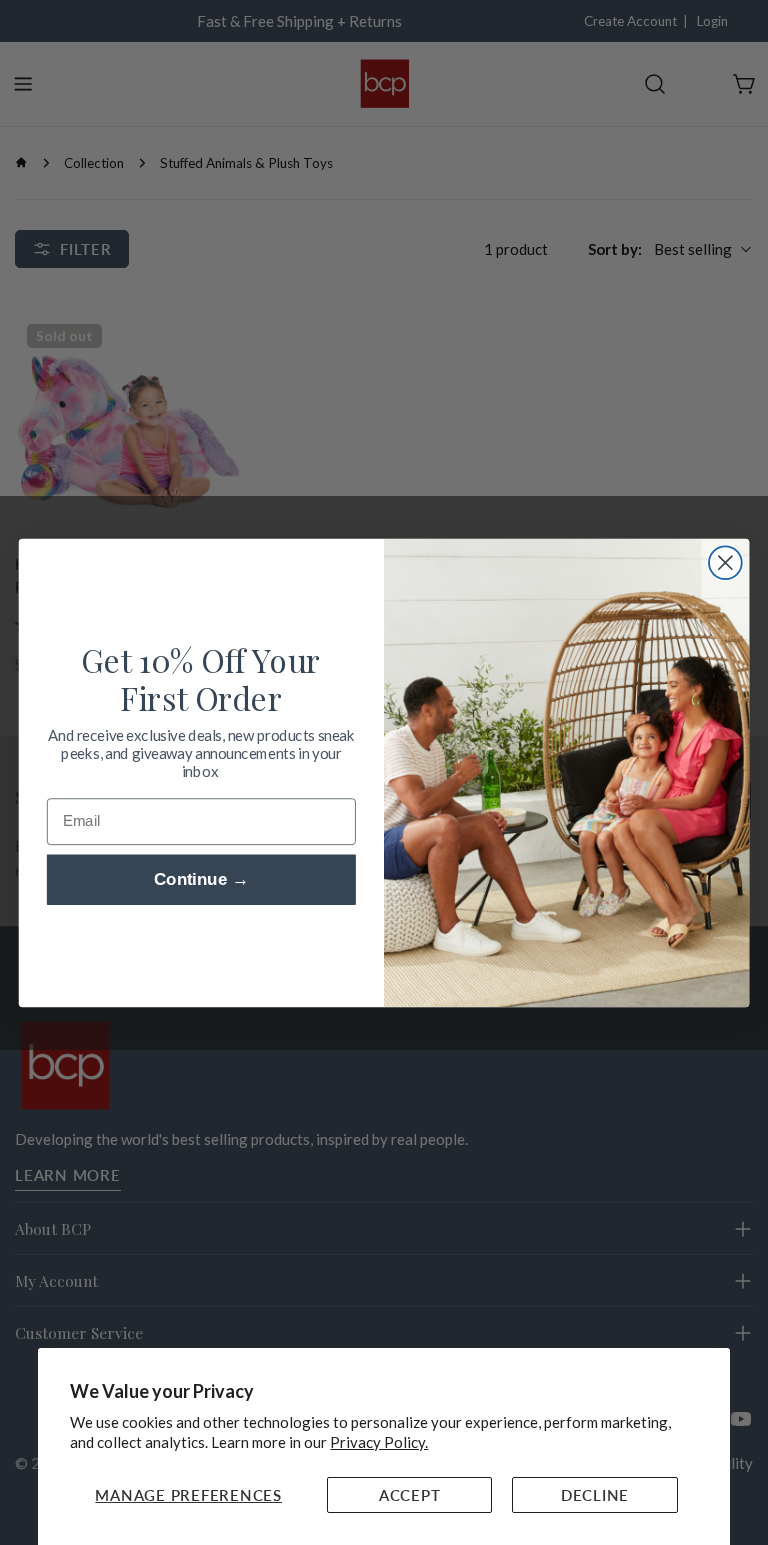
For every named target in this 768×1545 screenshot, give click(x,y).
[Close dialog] (725, 562)
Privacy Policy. (379, 1442)
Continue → (201, 879)
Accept (410, 1495)
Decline (595, 1495)
